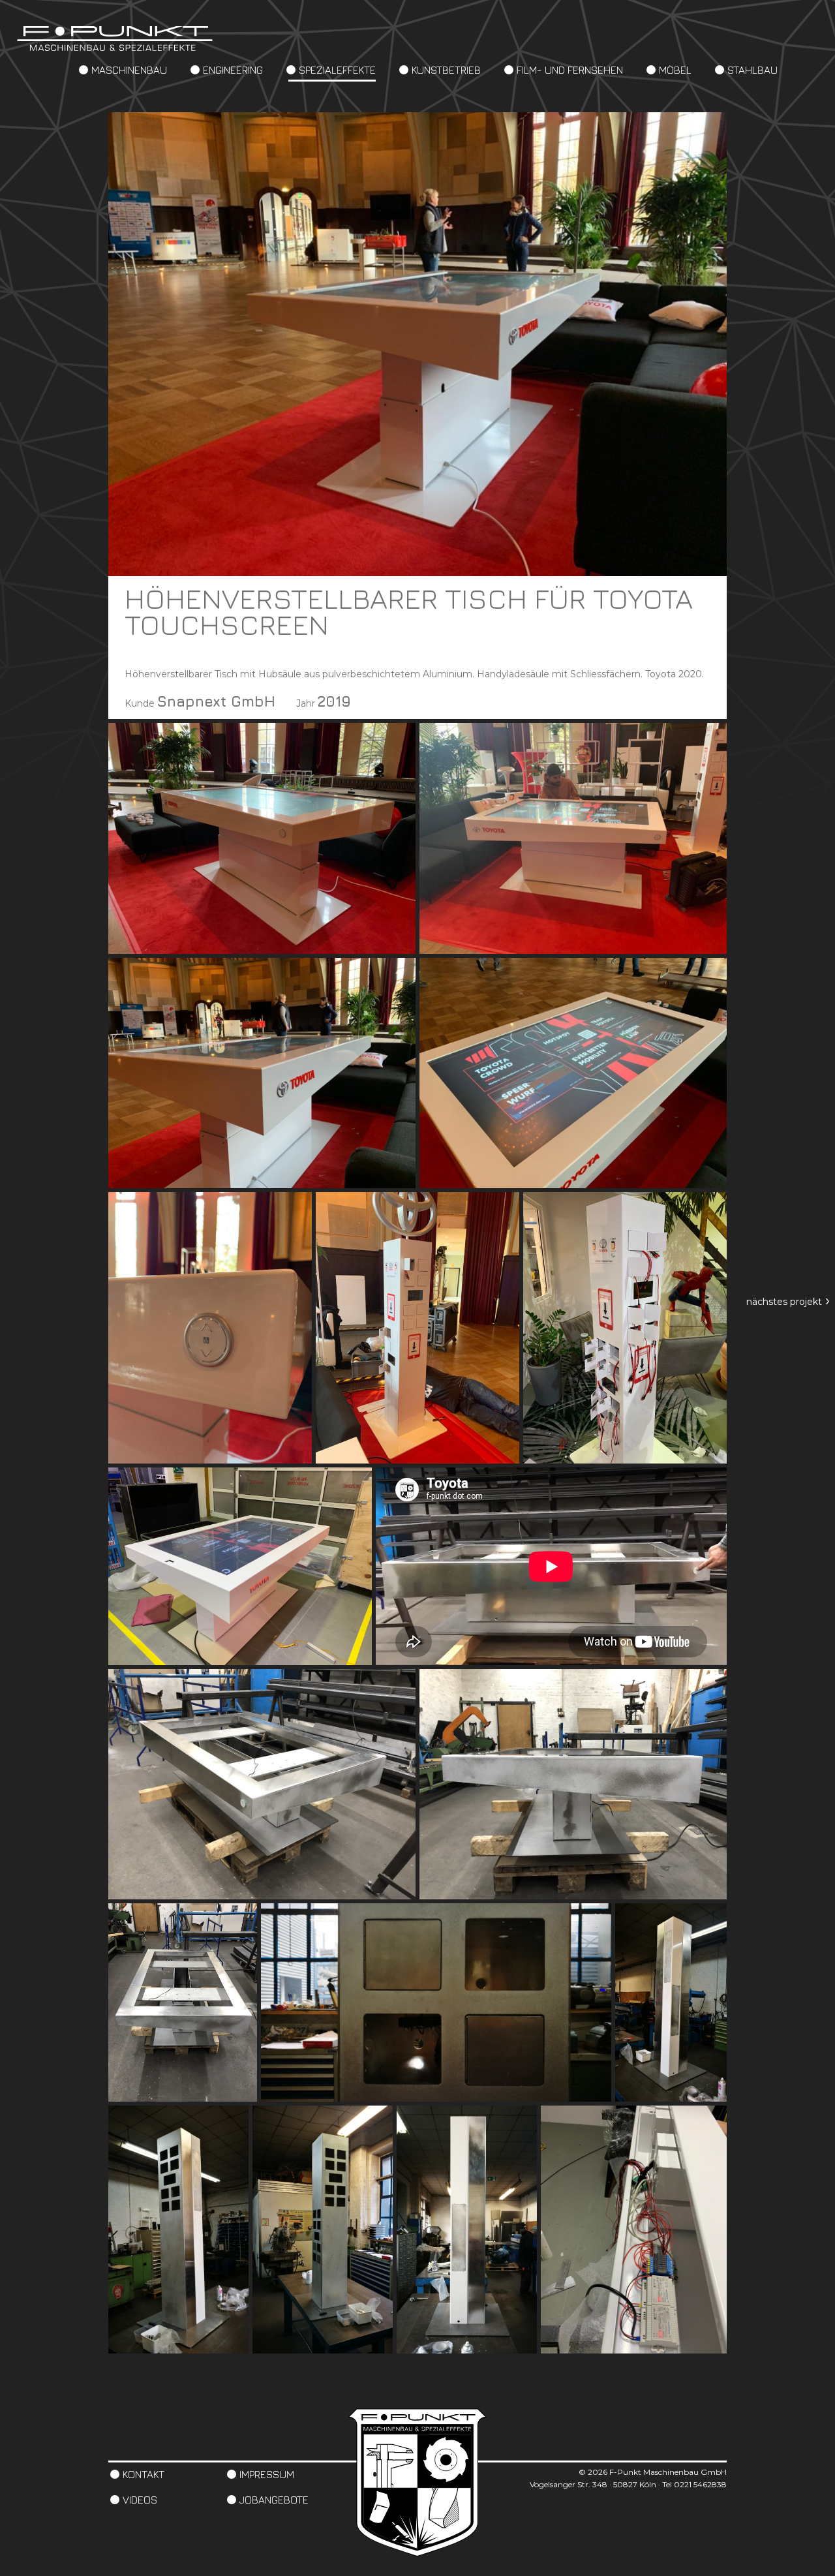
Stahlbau (752, 70)
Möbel (675, 70)
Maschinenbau (129, 70)
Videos (140, 2500)
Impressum (267, 2474)
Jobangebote (274, 2500)
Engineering (233, 70)
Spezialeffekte (337, 70)
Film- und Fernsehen (570, 70)
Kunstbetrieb (446, 70)
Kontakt (144, 2474)
